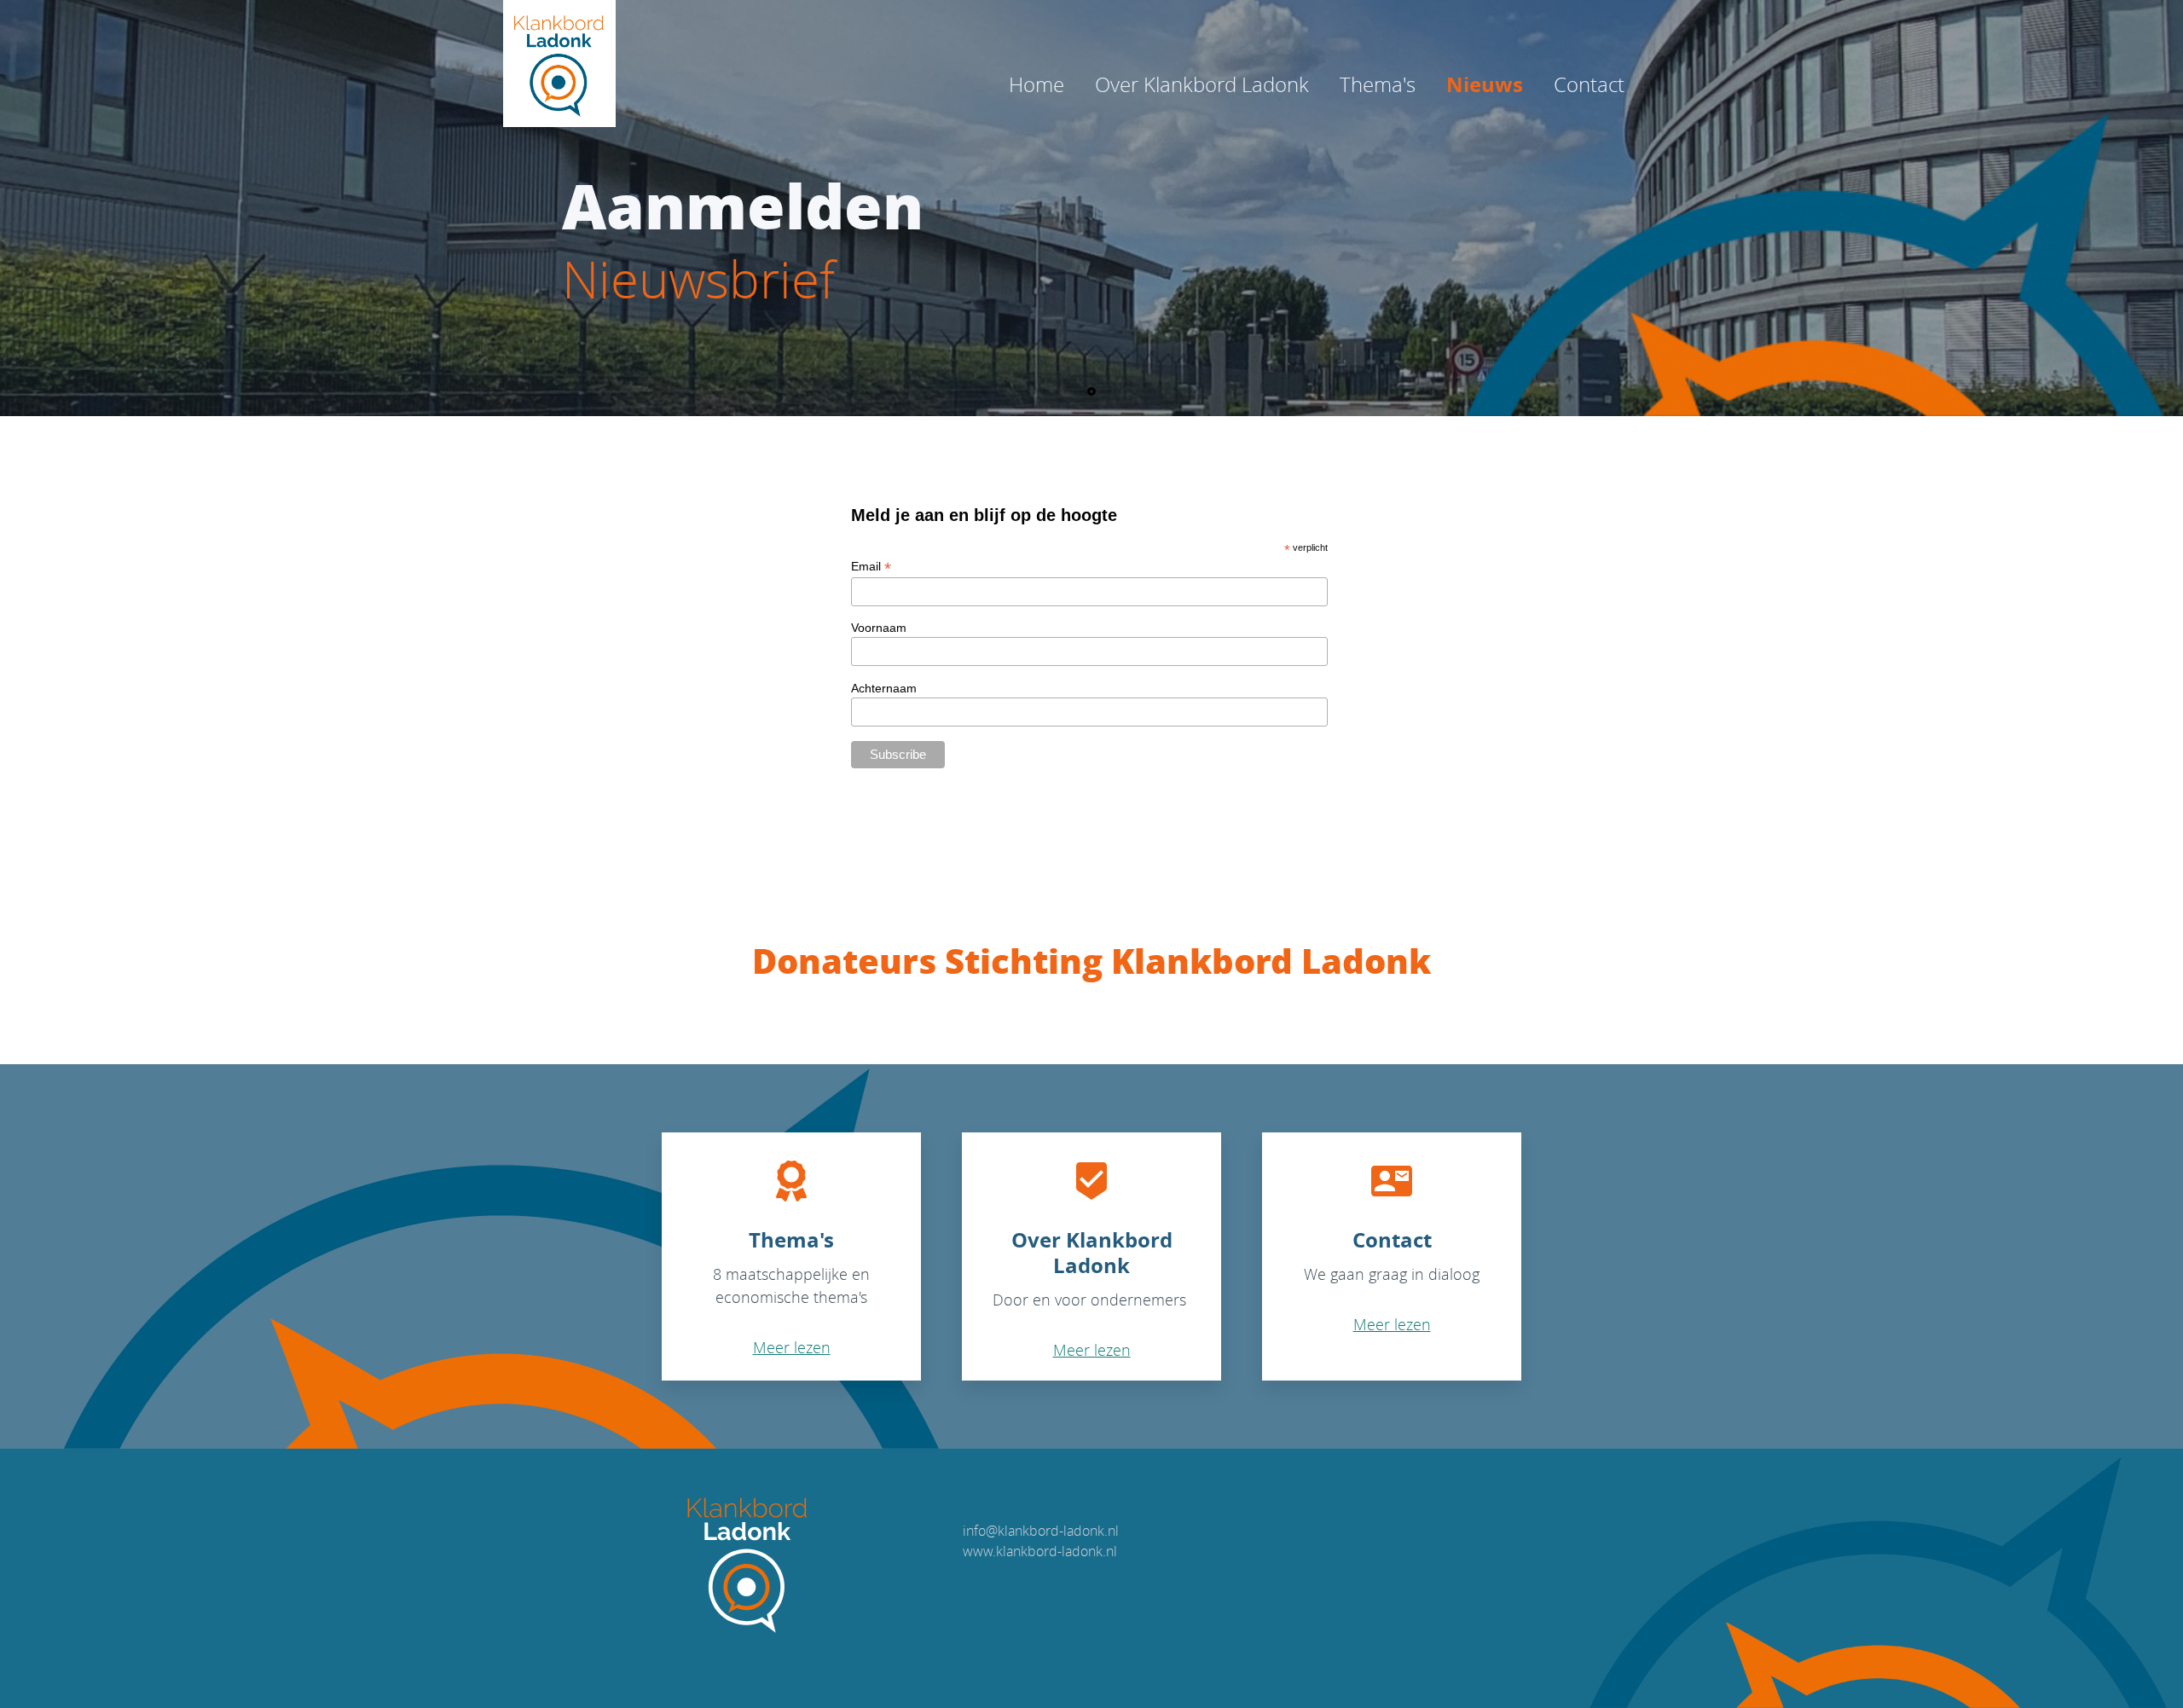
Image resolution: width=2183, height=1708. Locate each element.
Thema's (1378, 84)
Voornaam (879, 628)
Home (1036, 84)
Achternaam (884, 688)
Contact (1589, 84)
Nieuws (1485, 84)
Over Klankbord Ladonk (1202, 84)
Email (871, 567)
